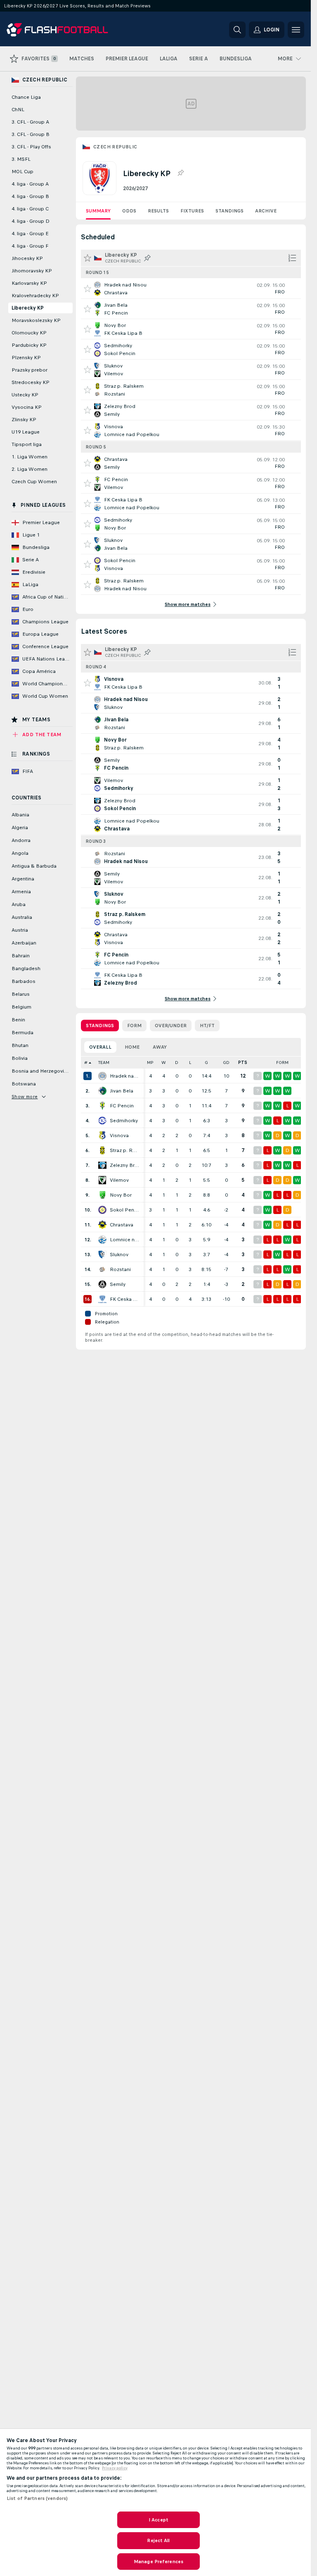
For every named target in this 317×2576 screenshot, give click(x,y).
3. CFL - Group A (30, 122)
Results (158, 211)
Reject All (158, 2540)
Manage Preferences (158, 2562)
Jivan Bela (122, 1091)
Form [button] (282, 1063)
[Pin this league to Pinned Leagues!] (180, 173)
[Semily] (102, 1284)
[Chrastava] (102, 1225)
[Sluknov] (102, 1255)
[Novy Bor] (102, 1195)
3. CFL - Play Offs (31, 147)
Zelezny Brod (125, 1165)
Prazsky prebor (30, 370)
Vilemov (119, 1180)
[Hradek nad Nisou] (102, 1076)
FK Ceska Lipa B (125, 1299)
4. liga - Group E (30, 234)
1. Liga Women (30, 457)
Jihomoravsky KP (32, 271)
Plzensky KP (26, 358)
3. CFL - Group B (31, 134)
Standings (229, 211)
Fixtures (192, 211)
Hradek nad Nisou (125, 1076)
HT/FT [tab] (207, 1026)
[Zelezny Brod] (102, 1165)
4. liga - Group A (30, 184)
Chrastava (122, 1225)
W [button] (164, 1063)
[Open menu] (296, 30)
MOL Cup (22, 172)
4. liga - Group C (30, 209)
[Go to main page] (63, 30)
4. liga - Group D (31, 221)
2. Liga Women (30, 469)
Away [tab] (160, 1047)
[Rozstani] (102, 1269)
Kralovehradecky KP (35, 296)
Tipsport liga (27, 444)
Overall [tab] (100, 1047)
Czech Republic (115, 147)
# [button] (86, 1063)
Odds (129, 211)
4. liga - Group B (30, 196)
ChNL (18, 110)
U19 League (26, 432)
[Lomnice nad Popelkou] (102, 1240)
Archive (266, 211)
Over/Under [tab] (171, 1026)
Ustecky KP (25, 395)
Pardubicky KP (29, 345)
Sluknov (119, 1255)
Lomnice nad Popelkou (125, 1240)
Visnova (119, 1135)
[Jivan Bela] (102, 1091)
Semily (118, 1284)
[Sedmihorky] (102, 1121)
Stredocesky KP (31, 382)
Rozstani (120, 1269)
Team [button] (104, 1063)
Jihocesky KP (27, 258)
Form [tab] (134, 1026)
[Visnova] (102, 1135)
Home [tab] (132, 1047)
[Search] (237, 30)
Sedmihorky (124, 1121)
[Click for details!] (191, 289)
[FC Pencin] (102, 1106)
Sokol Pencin (125, 1210)
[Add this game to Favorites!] (88, 289)
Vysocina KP (27, 407)
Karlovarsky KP (29, 283)
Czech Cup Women (34, 482)
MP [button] (150, 1063)
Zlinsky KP (24, 420)
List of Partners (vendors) (37, 2498)
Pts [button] (243, 1063)
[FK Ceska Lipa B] (102, 1299)
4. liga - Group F (30, 246)
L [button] (190, 1063)
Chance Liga (26, 97)
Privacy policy (115, 2468)
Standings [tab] (100, 1026)
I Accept (158, 2520)
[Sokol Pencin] (102, 1210)
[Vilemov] (102, 1180)
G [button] (206, 1063)
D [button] (177, 1063)
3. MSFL (21, 159)
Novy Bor (121, 1195)
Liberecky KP (28, 308)
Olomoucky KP (29, 333)
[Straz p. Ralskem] (102, 1150)
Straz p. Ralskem (125, 1150)
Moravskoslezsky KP (36, 320)
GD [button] (226, 1063)
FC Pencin (122, 1106)
